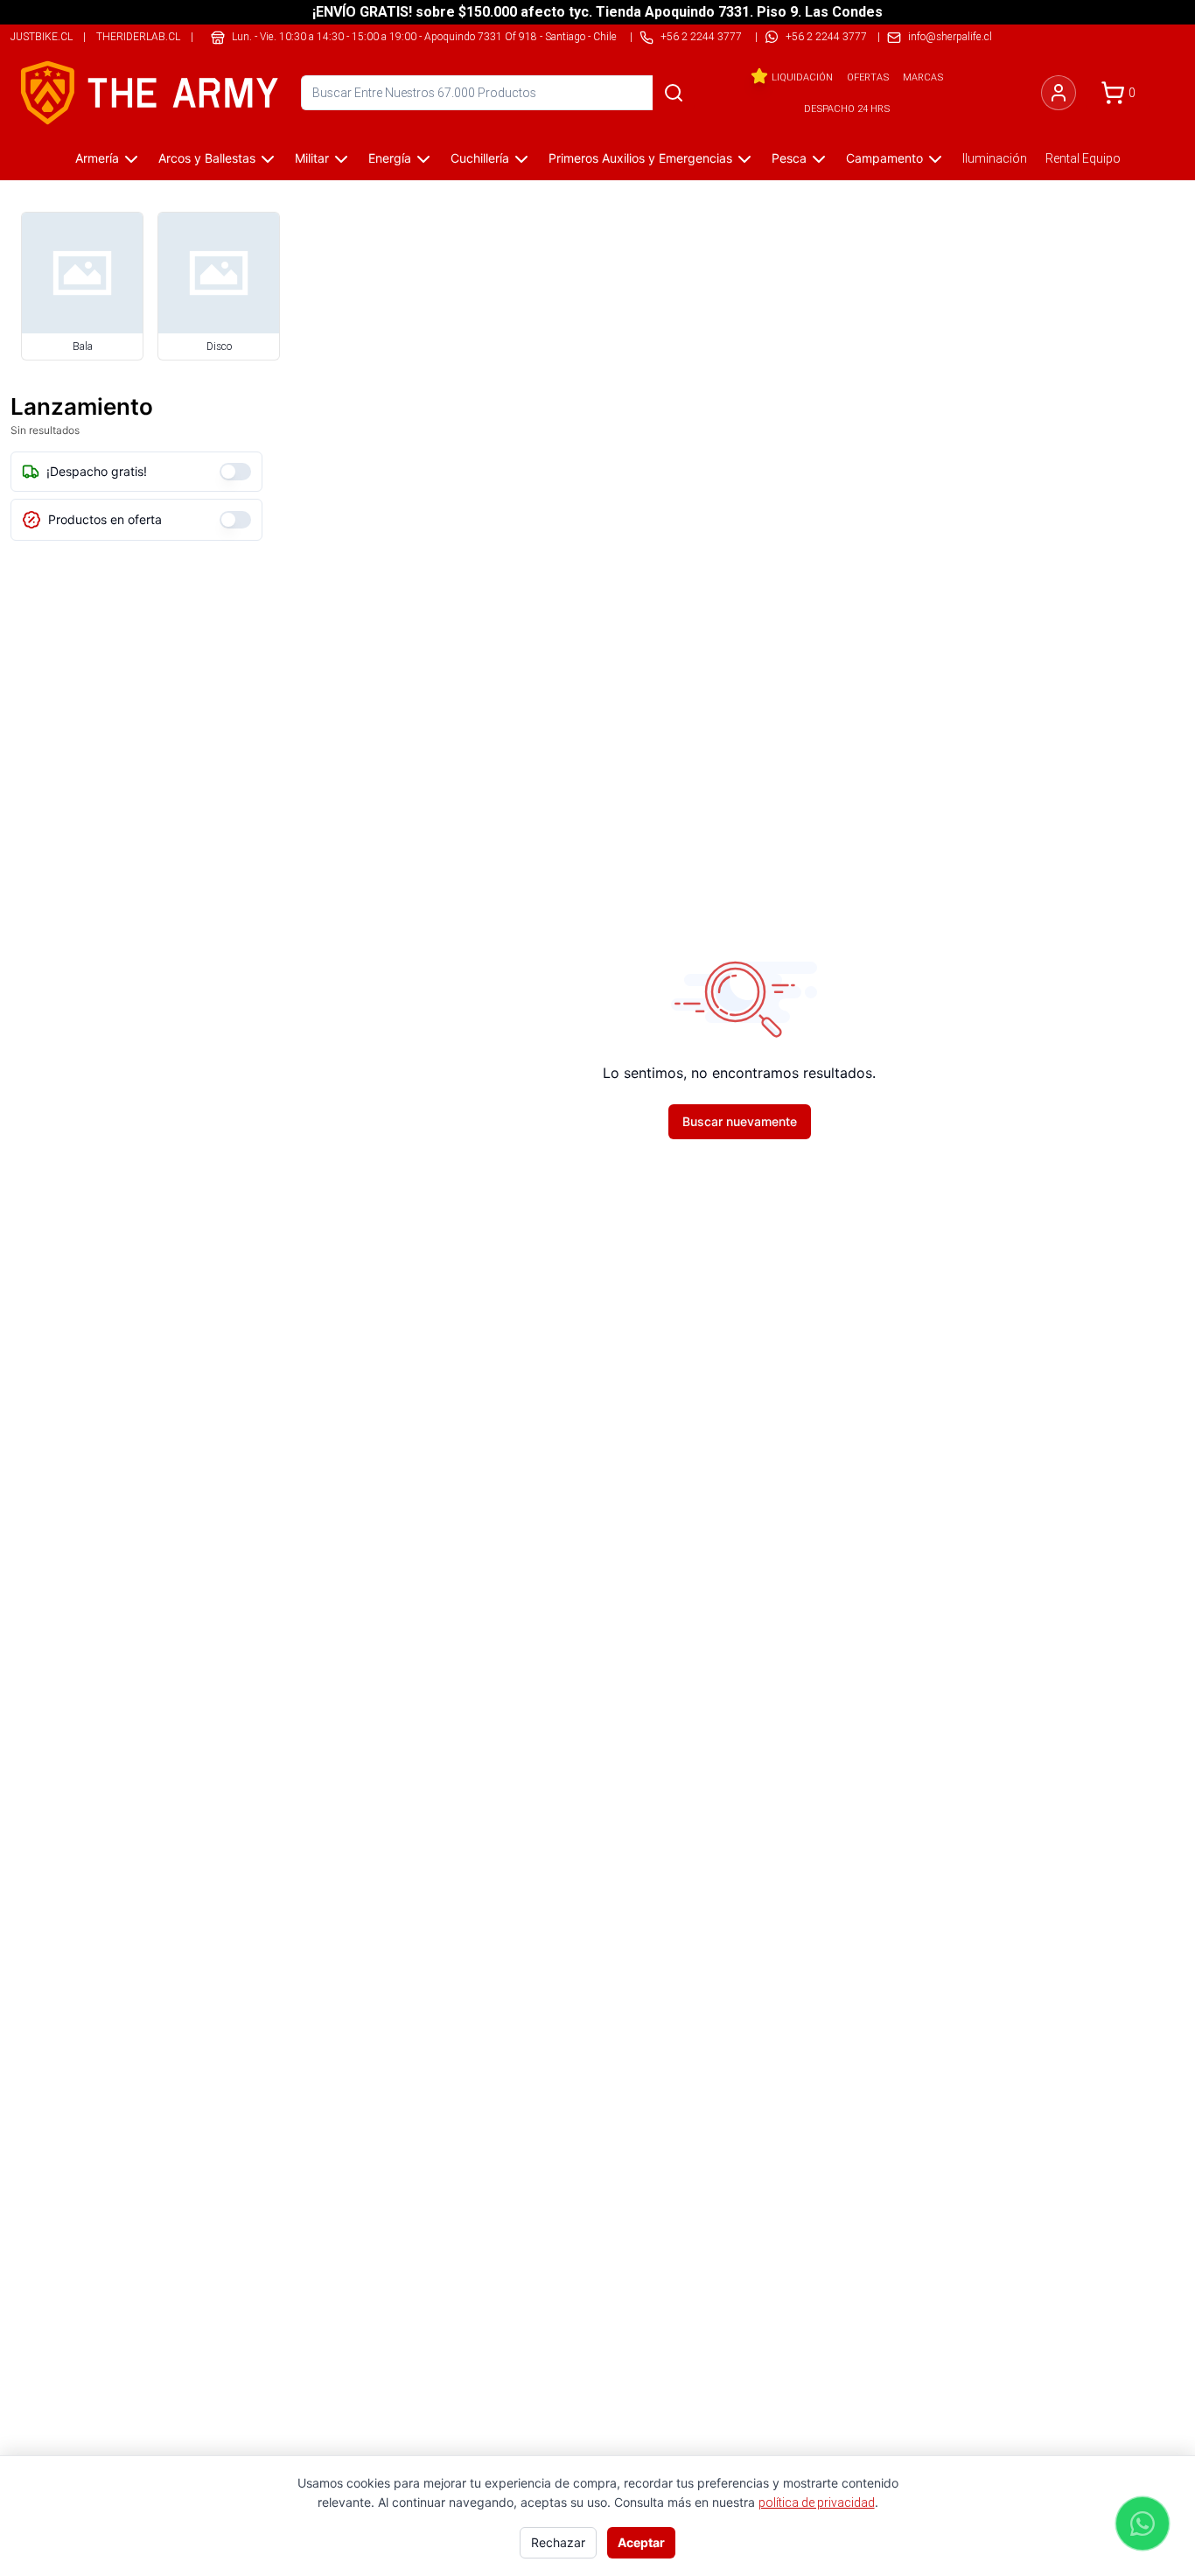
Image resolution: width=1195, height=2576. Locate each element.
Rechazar (558, 2542)
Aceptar (641, 2542)
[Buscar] (674, 93)
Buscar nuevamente (740, 1121)
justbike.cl (42, 36)
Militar (312, 158)
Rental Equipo (1083, 158)
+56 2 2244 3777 (826, 36)
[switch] (235, 472)
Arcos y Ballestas (207, 158)
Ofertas (868, 77)
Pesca (789, 158)
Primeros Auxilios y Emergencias (640, 158)
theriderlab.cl (138, 36)
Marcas (923, 77)
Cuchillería (480, 158)
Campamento (884, 158)
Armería (97, 158)
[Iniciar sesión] (1059, 93)
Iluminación (995, 158)
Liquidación (802, 77)
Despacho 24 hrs (847, 108)
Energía (390, 158)
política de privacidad (817, 2502)
